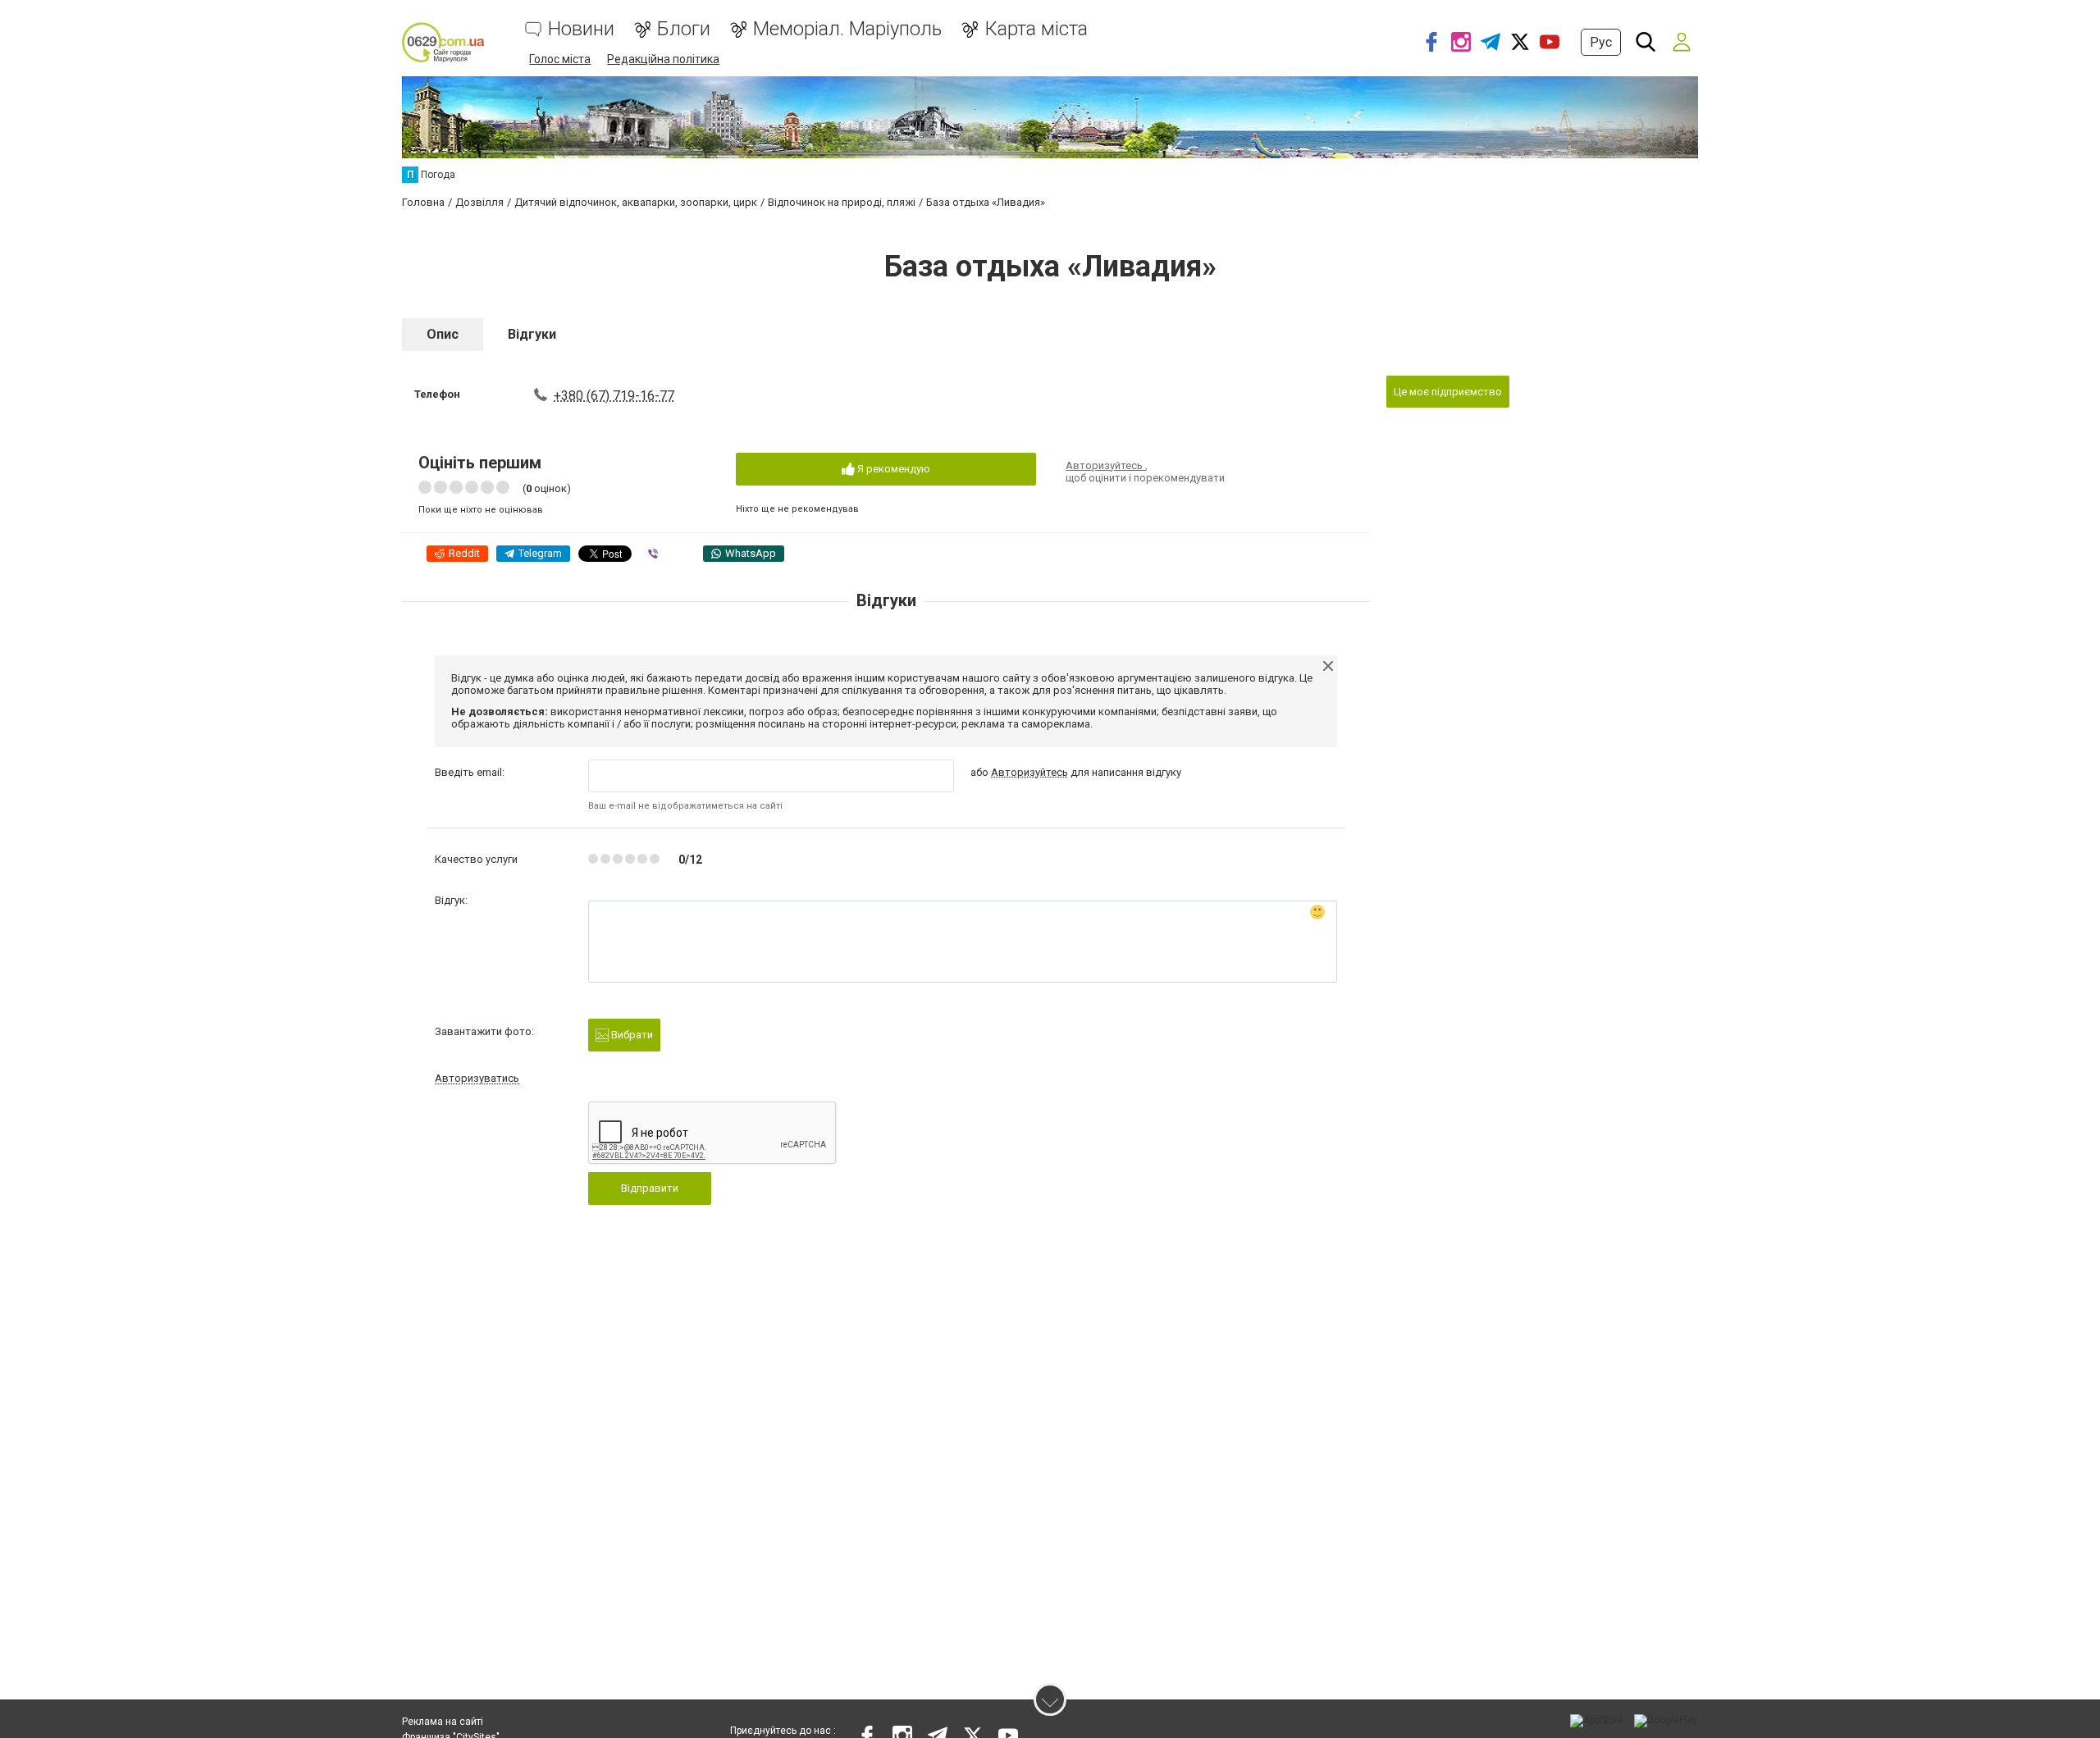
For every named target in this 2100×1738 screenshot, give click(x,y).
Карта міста (1036, 29)
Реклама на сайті (443, 1722)
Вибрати (631, 1035)
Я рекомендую (892, 469)
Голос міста (560, 59)
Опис (443, 334)
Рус (1601, 42)
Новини (581, 29)
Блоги (684, 29)
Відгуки (532, 334)
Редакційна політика (663, 59)
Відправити (650, 1188)
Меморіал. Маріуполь (847, 29)
